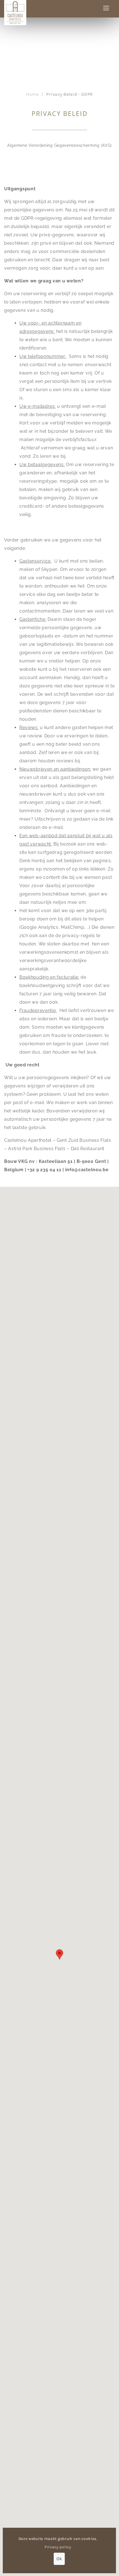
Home (32, 94)
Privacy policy (58, 2547)
